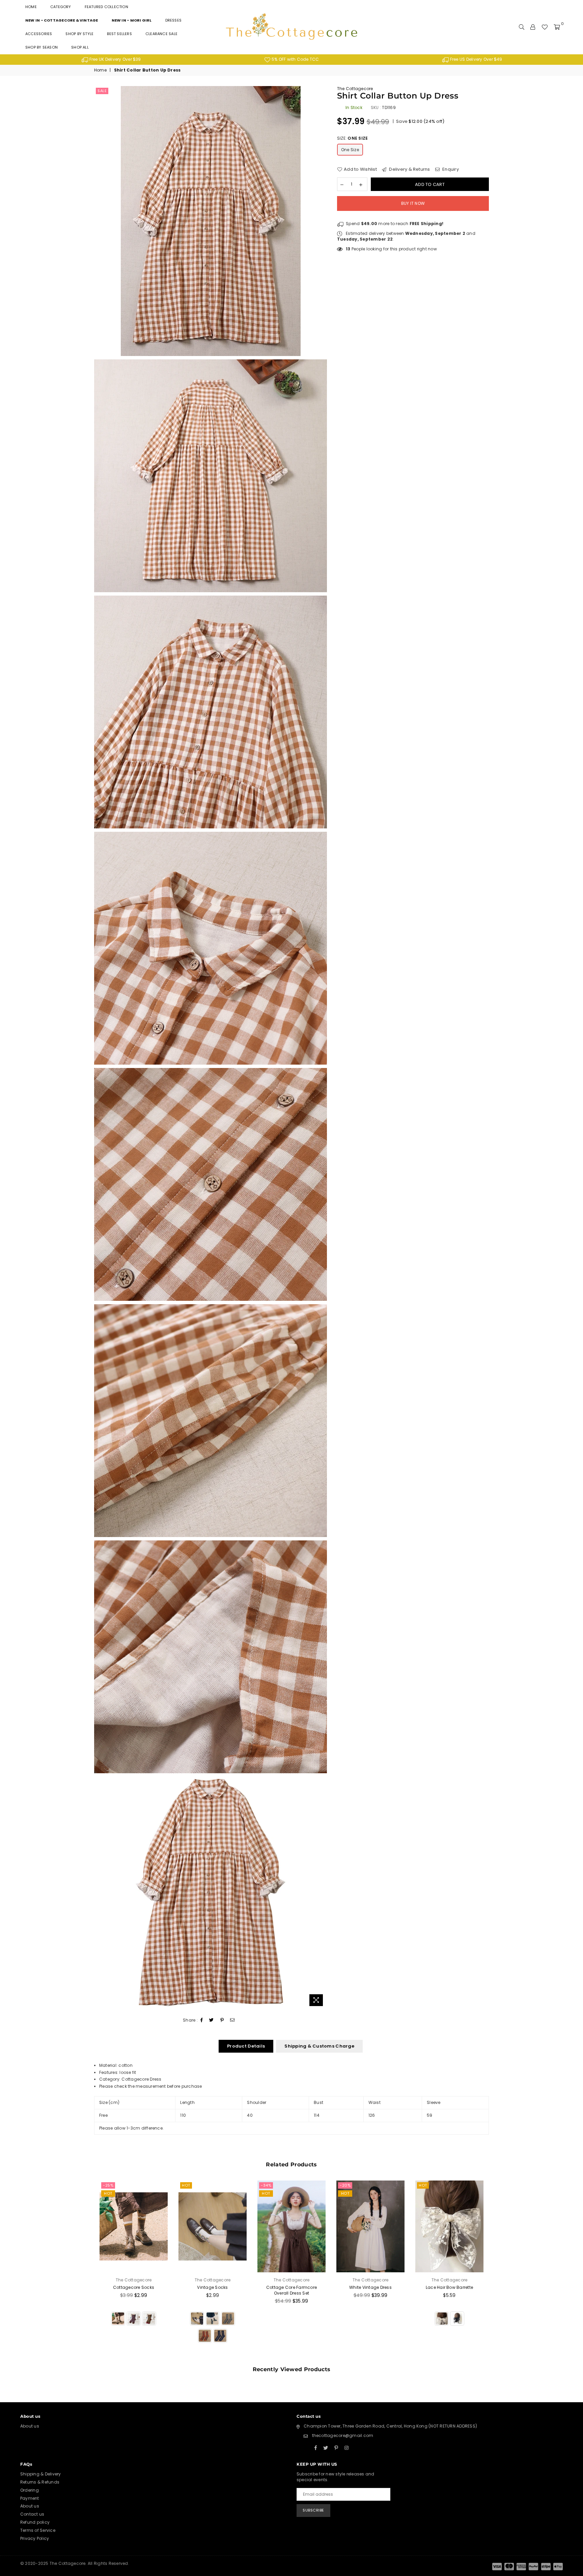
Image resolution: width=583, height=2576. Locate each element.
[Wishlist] (545, 27)
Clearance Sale (161, 34)
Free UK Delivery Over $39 (115, 59)
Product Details (246, 2046)
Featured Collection (106, 7)
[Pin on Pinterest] (222, 2020)
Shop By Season (41, 47)
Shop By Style (79, 34)
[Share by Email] (232, 2020)
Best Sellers (119, 34)
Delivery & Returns (409, 169)
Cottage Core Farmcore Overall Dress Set (291, 2290)
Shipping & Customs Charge (319, 2046)
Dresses (174, 20)
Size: (352, 138)
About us (30, 2426)
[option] (111, 60)
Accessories (39, 34)
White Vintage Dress (370, 2287)
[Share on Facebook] (202, 2020)
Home (31, 7)
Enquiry (450, 169)
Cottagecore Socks (134, 2287)
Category (61, 7)
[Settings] (533, 27)
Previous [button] (87, 2270)
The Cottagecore (355, 89)
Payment (30, 2498)
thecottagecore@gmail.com (343, 2435)
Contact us (32, 2514)
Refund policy (35, 2522)
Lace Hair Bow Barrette (449, 2287)
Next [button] (496, 2270)
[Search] (522, 27)
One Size (350, 150)
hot (108, 2193)
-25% (108, 2185)
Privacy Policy (35, 2538)
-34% (266, 2185)
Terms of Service (38, 2530)
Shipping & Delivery (41, 2474)
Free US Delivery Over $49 (476, 59)
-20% (345, 2185)
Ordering (30, 2490)
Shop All (80, 47)
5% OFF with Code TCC (295, 59)
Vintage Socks (212, 2287)
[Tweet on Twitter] (212, 2020)
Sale (102, 91)
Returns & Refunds (40, 2482)
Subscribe (313, 2510)
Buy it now (413, 203)
